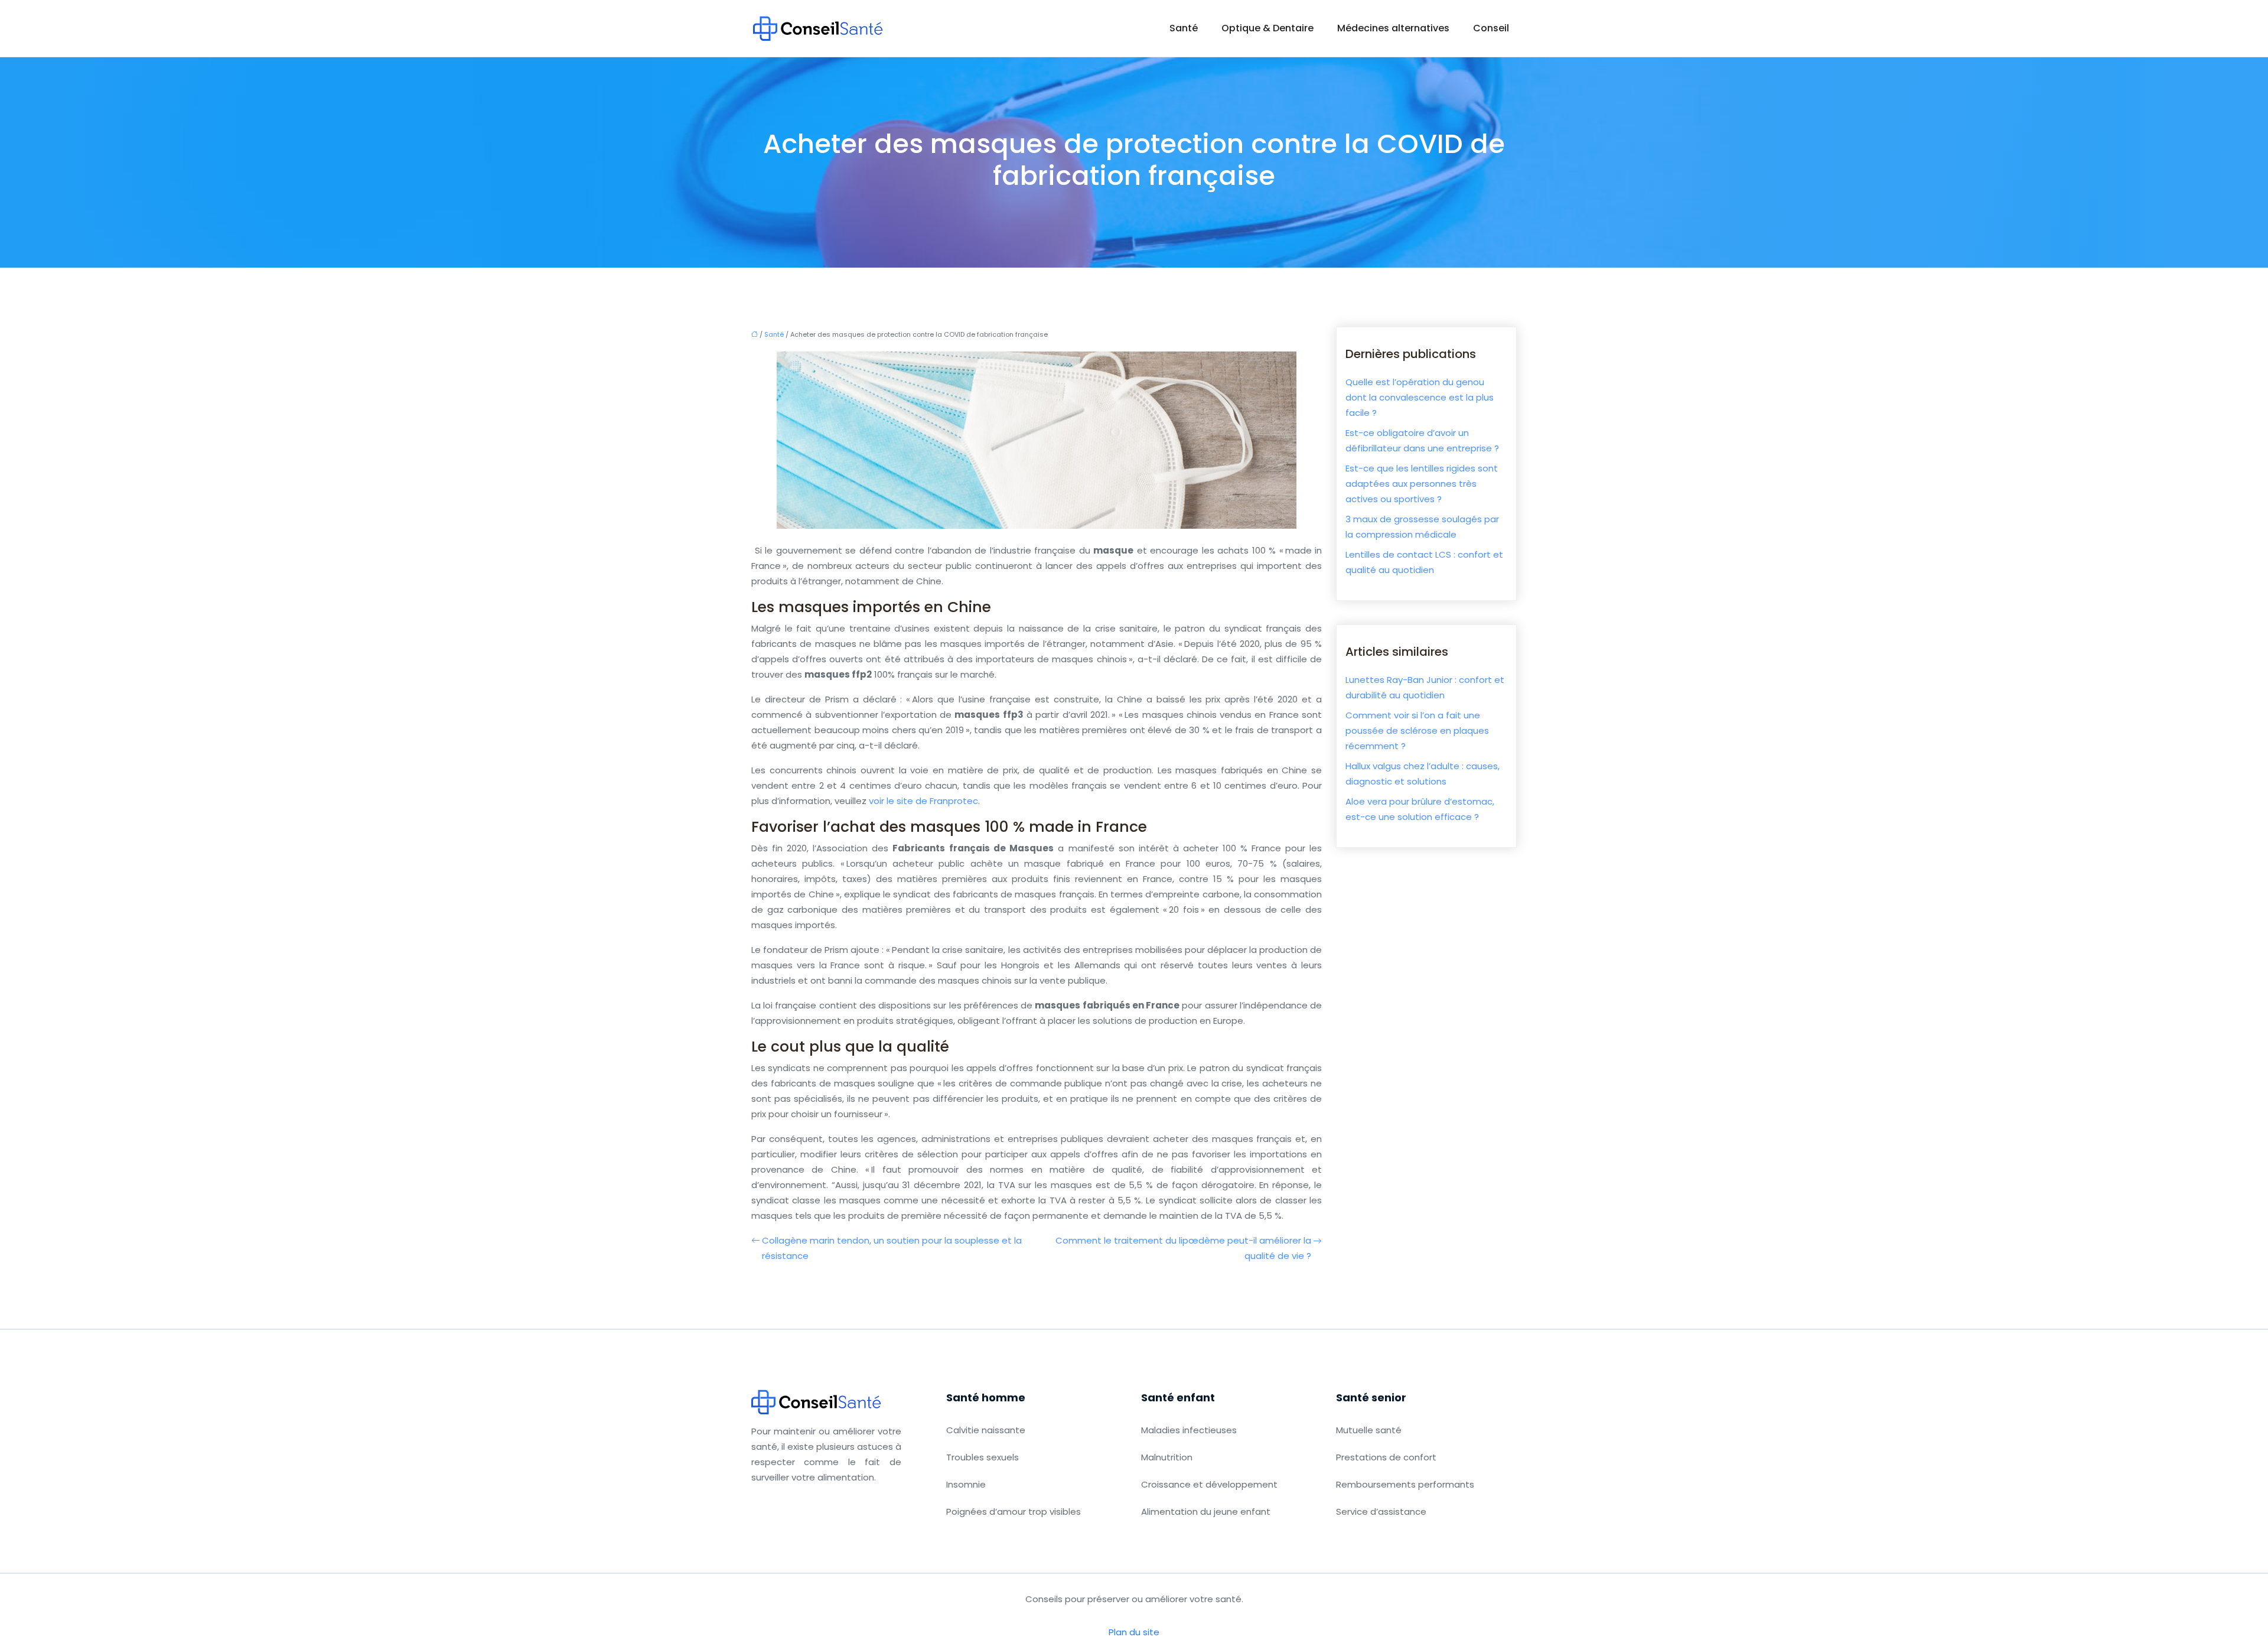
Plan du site (1134, 1632)
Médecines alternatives (1393, 28)
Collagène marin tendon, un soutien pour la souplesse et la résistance (892, 1248)
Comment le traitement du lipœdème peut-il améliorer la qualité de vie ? (1183, 1248)
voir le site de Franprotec (923, 801)
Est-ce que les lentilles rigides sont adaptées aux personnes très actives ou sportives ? (1422, 484)
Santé (1184, 28)
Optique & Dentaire (1267, 28)
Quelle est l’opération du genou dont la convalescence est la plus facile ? (1420, 397)
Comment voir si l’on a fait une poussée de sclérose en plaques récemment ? (1417, 730)
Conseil (1491, 28)
